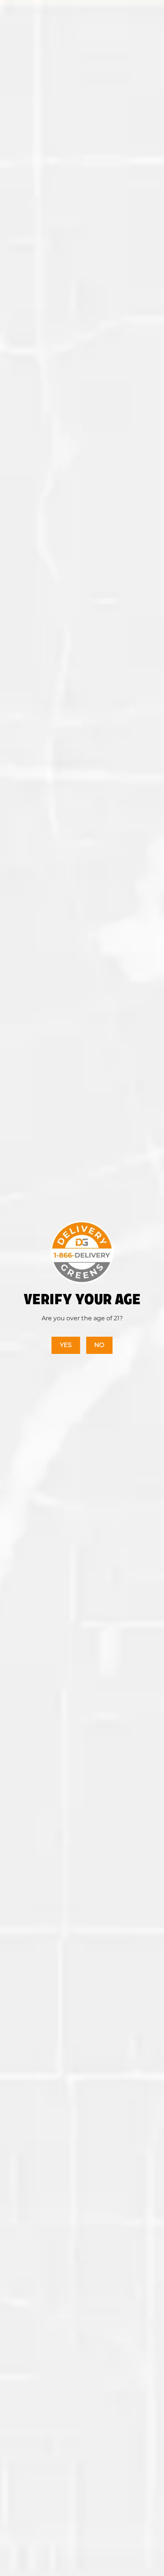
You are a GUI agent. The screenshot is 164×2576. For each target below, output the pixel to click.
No (99, 1345)
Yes (66, 1345)
